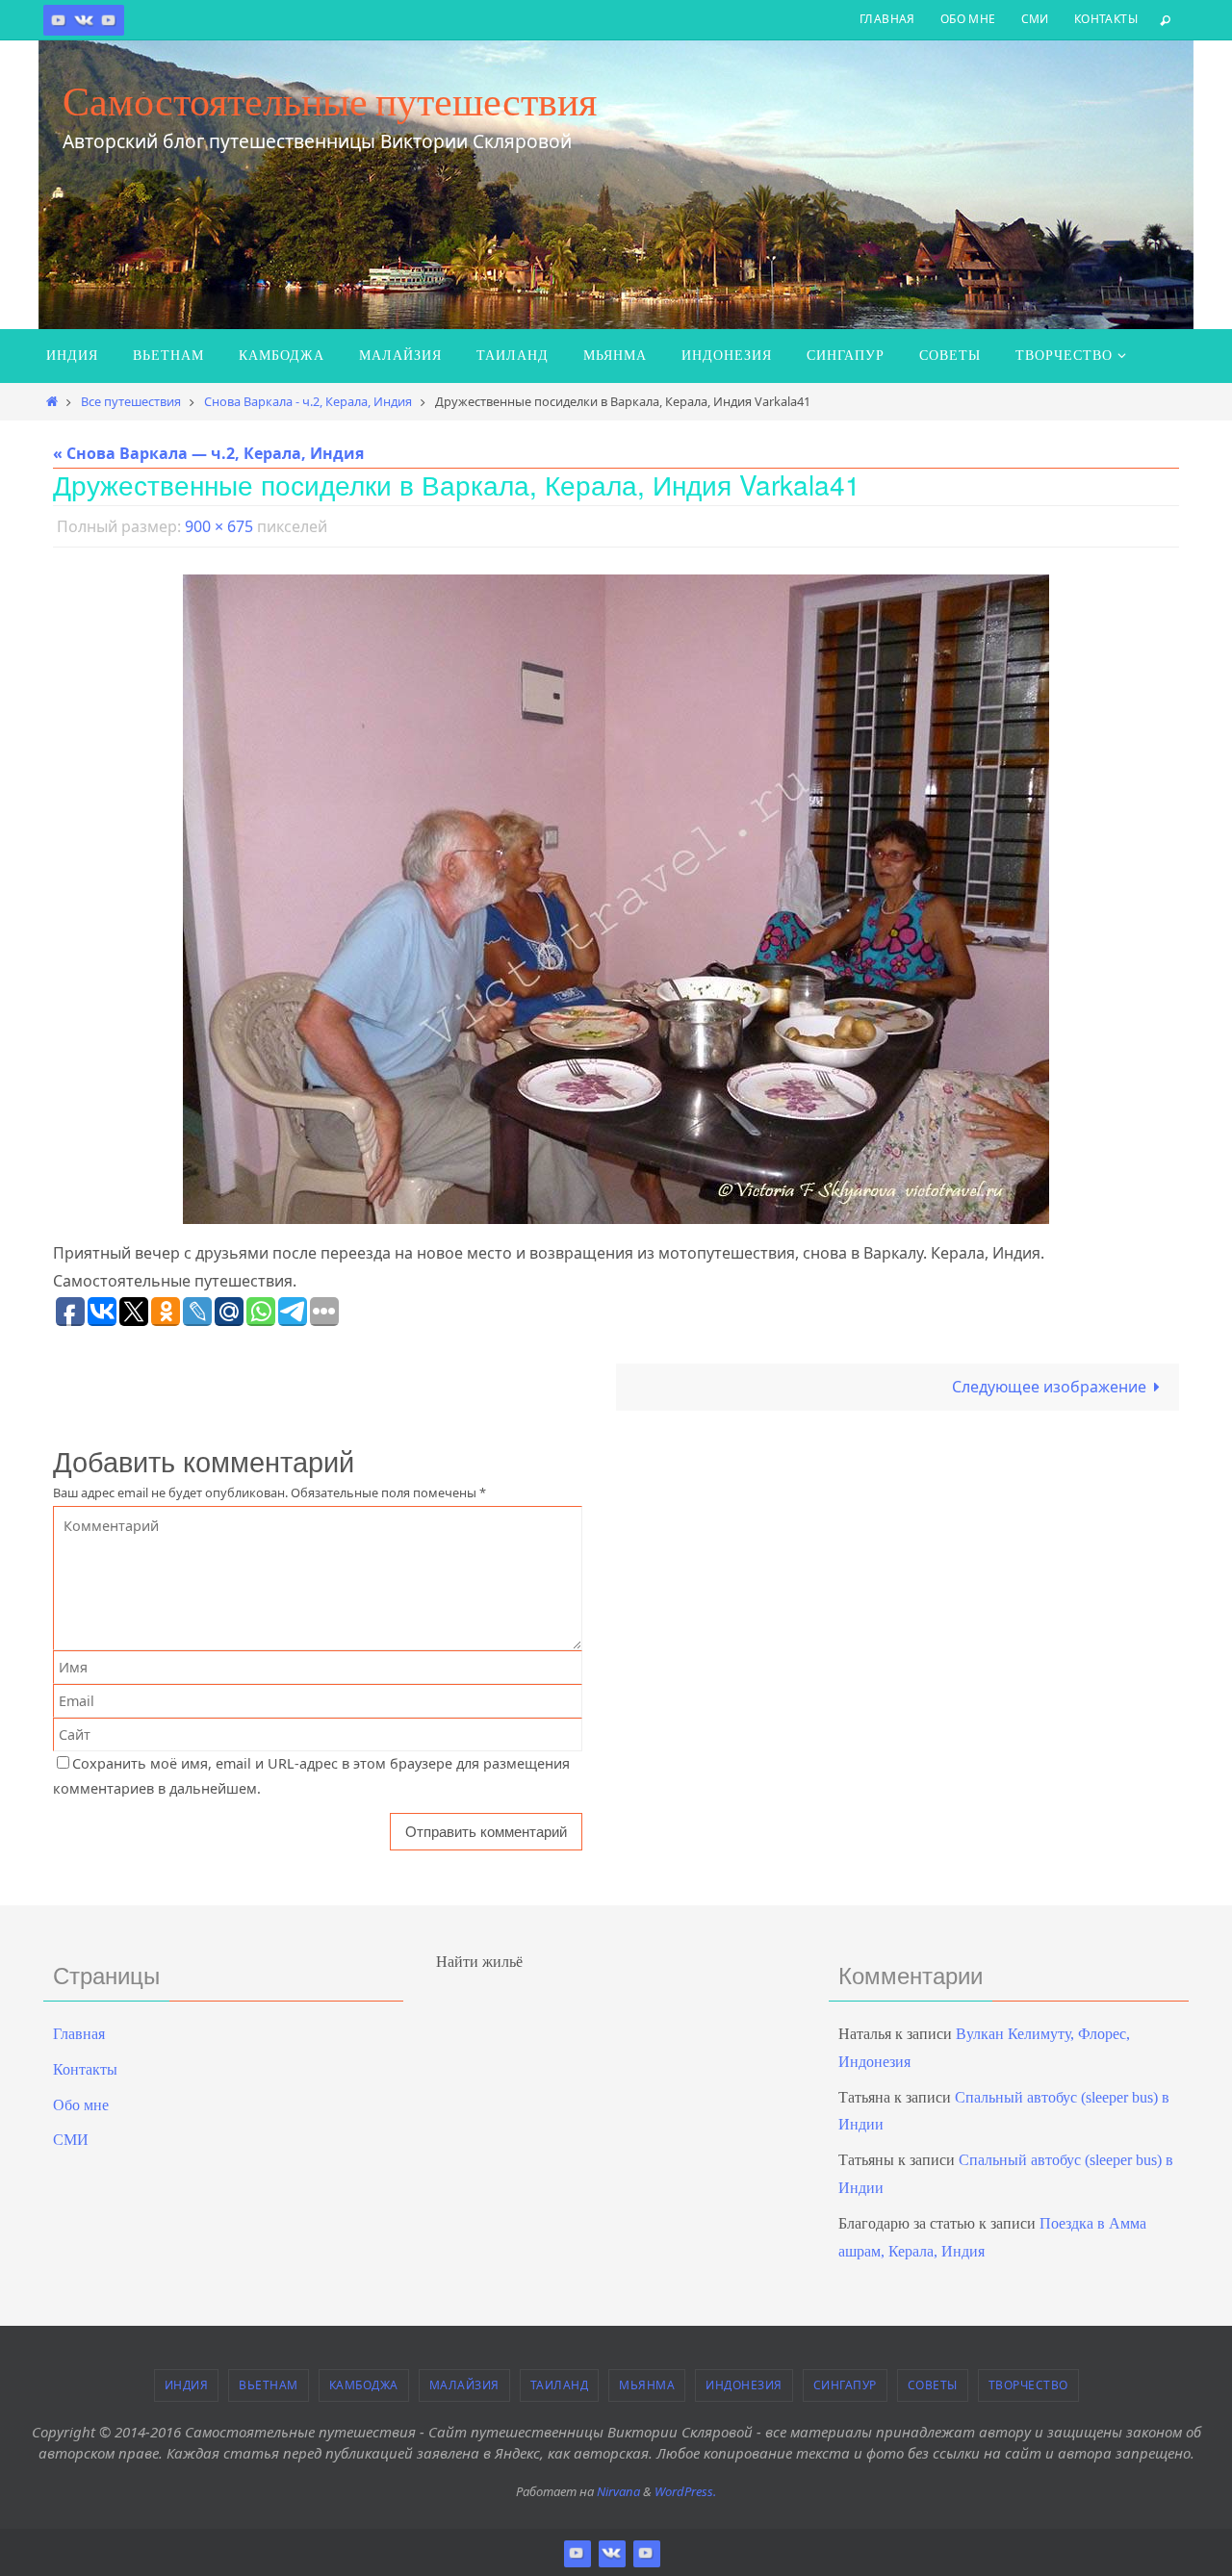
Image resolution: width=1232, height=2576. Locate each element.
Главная (887, 19)
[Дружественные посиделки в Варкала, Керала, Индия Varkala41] (616, 899)
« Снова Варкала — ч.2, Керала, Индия (208, 453)
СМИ (1035, 19)
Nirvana (618, 2491)
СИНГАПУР (845, 2385)
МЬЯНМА (647, 2385)
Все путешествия (131, 401)
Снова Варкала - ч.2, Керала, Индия (308, 401)
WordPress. (685, 2491)
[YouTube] (109, 20)
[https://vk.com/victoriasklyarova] (84, 20)
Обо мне (968, 19)
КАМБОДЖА (364, 2385)
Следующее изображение (1049, 1387)
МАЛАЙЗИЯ (464, 2385)
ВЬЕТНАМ (269, 2385)
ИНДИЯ (187, 2385)
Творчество (1028, 2385)
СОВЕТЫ (933, 2385)
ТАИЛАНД (560, 2385)
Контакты (1106, 19)
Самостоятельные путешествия (330, 101)
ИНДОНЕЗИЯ (744, 2385)
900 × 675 (219, 526)
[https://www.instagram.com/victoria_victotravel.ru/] (59, 20)
